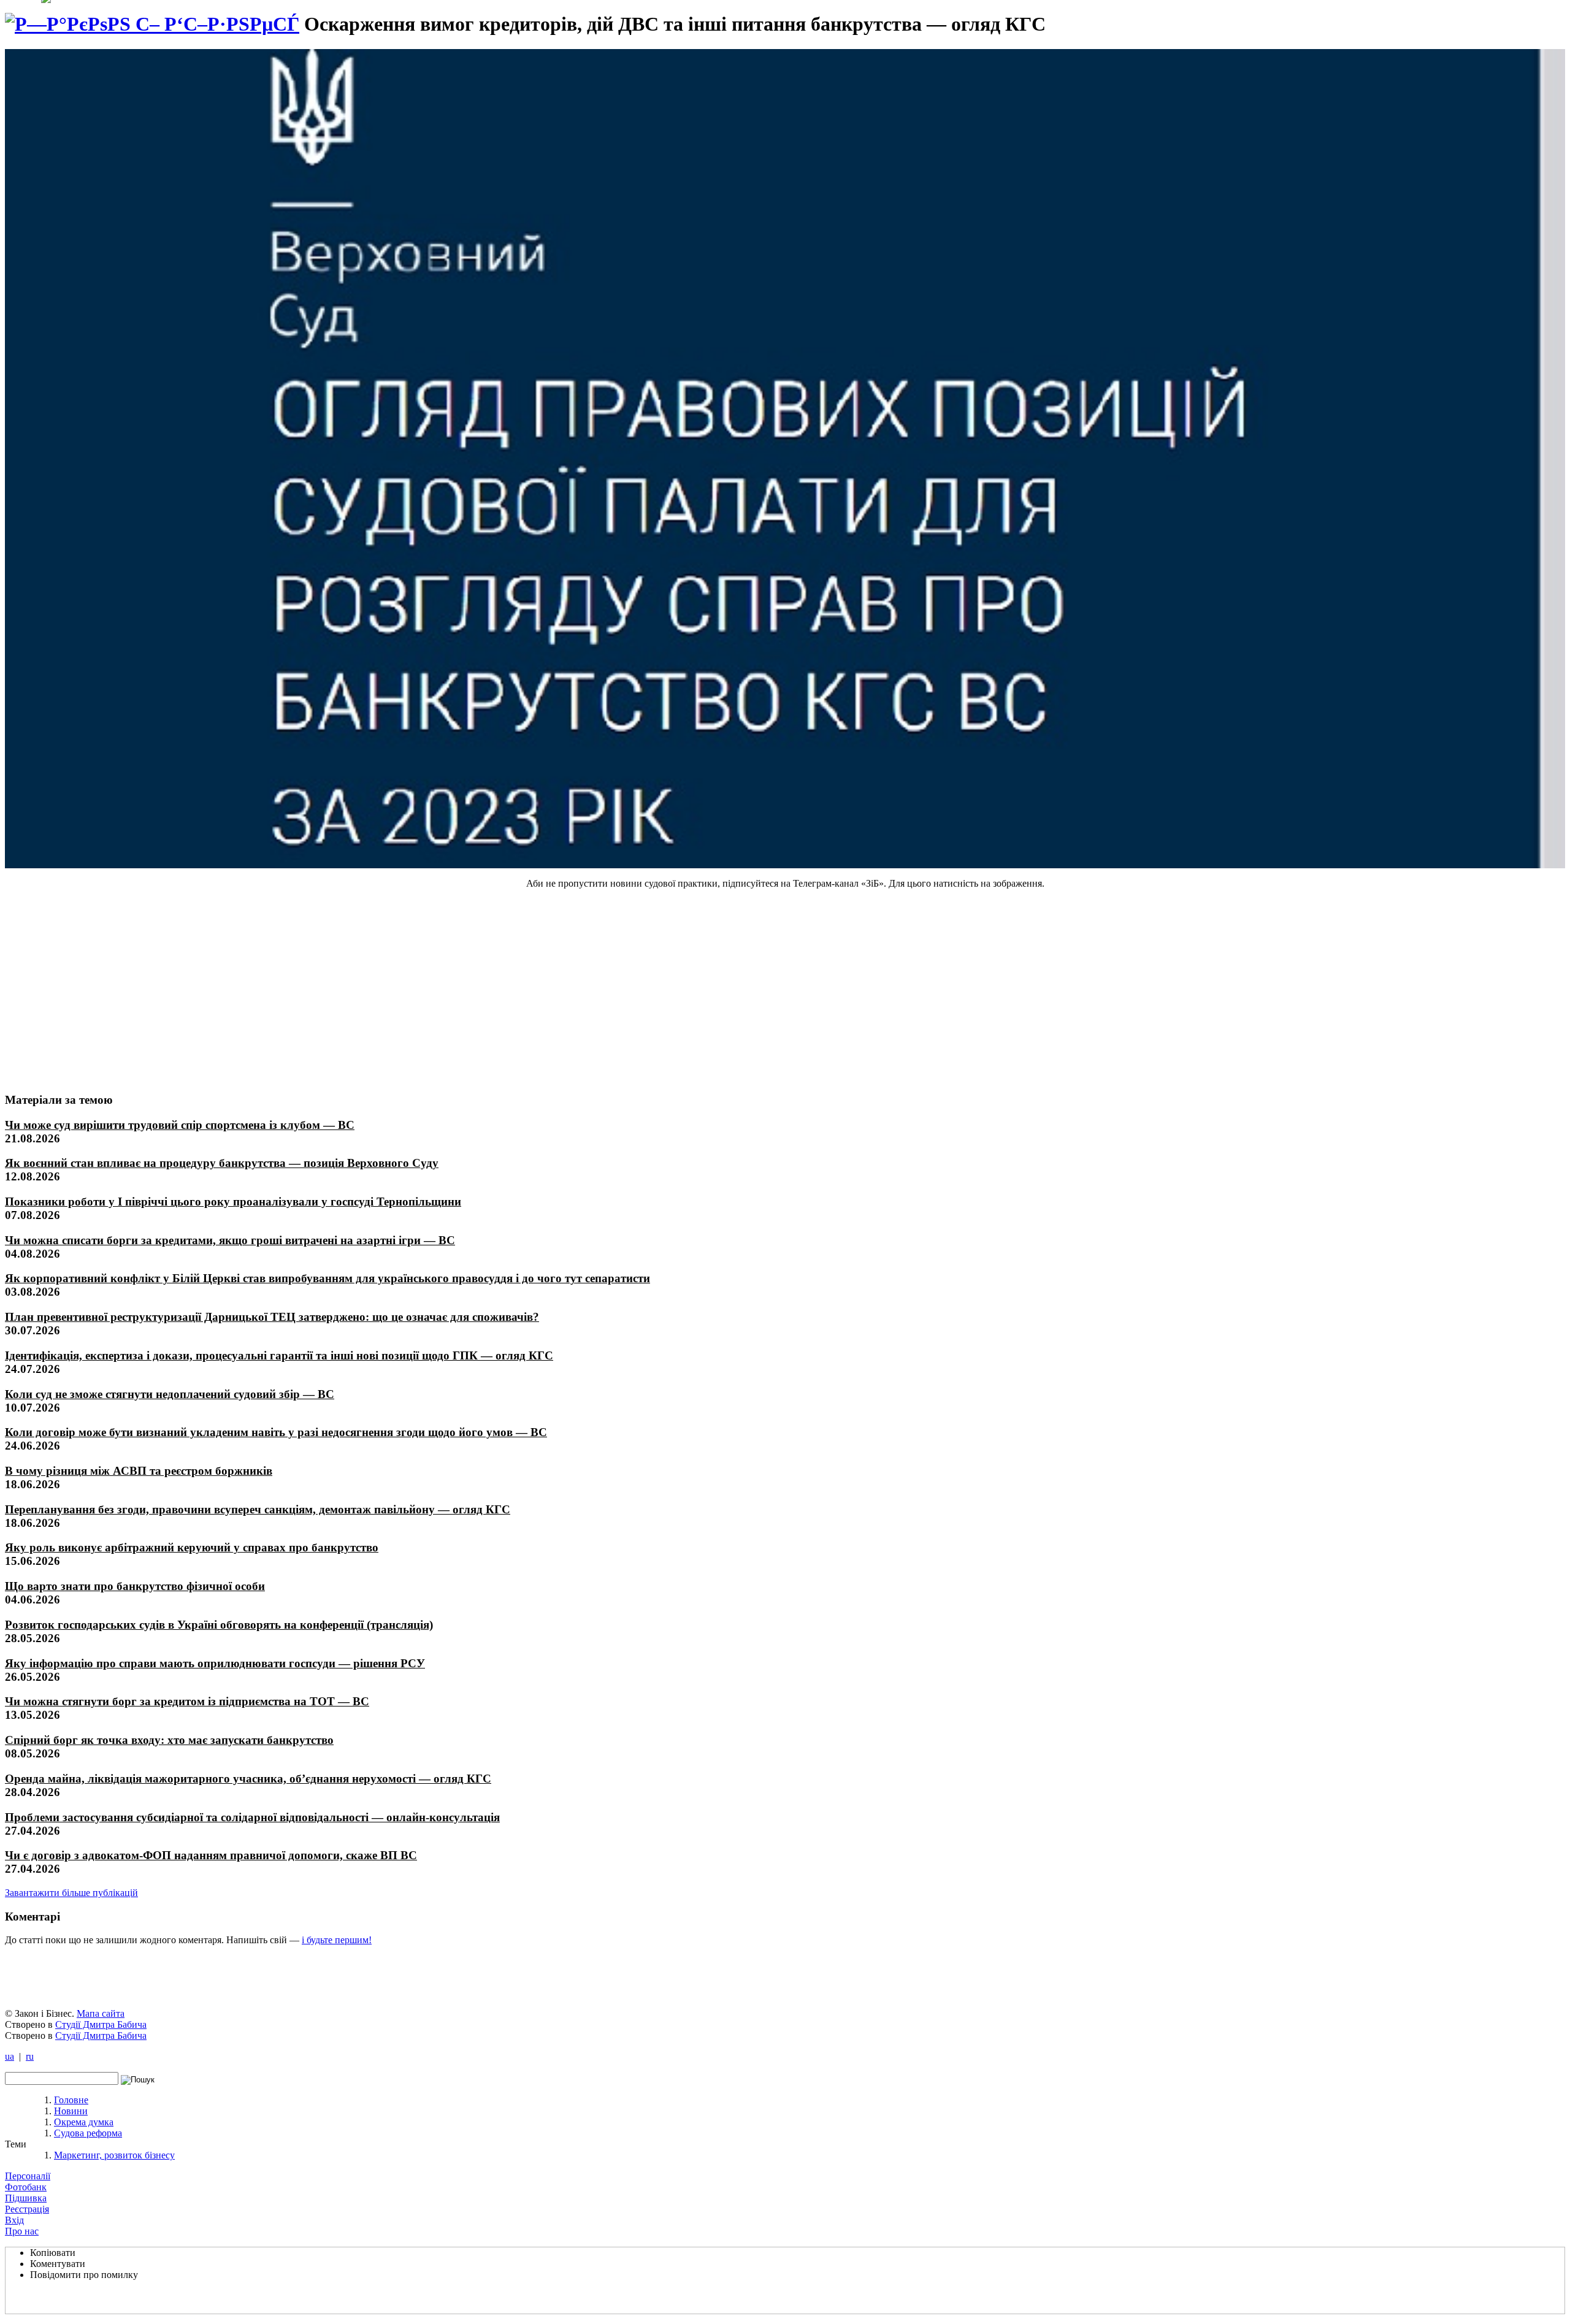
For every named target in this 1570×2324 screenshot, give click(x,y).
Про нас (22, 2231)
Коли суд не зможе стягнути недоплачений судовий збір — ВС (170, 1394)
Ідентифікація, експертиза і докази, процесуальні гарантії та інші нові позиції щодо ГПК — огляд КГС (279, 1355)
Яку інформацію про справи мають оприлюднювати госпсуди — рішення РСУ (215, 1663)
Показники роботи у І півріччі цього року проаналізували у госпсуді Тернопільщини (233, 1202)
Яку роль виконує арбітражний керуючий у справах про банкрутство (192, 1547)
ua (10, 2056)
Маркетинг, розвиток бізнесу (114, 2155)
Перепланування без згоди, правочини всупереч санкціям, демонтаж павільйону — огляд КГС (258, 1509)
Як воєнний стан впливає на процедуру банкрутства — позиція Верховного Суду (222, 1163)
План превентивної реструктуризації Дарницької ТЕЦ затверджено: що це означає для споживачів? (272, 1317)
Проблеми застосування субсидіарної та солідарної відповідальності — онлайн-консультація (252, 1817)
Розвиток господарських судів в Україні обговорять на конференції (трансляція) (219, 1625)
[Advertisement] (96, 990)
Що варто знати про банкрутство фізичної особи (135, 1586)
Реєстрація (27, 2209)
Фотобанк (26, 2187)
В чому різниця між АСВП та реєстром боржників (139, 1471)
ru (30, 2056)
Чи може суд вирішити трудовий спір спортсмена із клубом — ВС (180, 1125)
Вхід (14, 2220)
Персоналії (28, 2176)
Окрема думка (84, 2122)
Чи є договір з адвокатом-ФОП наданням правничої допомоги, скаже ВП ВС (211, 1855)
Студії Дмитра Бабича (101, 2024)
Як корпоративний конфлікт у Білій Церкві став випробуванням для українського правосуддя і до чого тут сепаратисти (327, 1278)
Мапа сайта (101, 2013)
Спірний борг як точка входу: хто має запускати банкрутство (169, 1740)
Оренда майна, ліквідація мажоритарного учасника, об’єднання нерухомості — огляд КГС (248, 1779)
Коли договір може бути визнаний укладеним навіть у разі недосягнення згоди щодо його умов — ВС (276, 1432)
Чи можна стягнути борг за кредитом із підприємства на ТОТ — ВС (187, 1701)
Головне (71, 2100)
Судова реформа (88, 2133)
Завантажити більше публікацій (71, 1893)
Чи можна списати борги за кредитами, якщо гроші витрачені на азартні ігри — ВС (230, 1240)
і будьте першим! (337, 1940)
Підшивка (26, 2198)
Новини (71, 2111)
